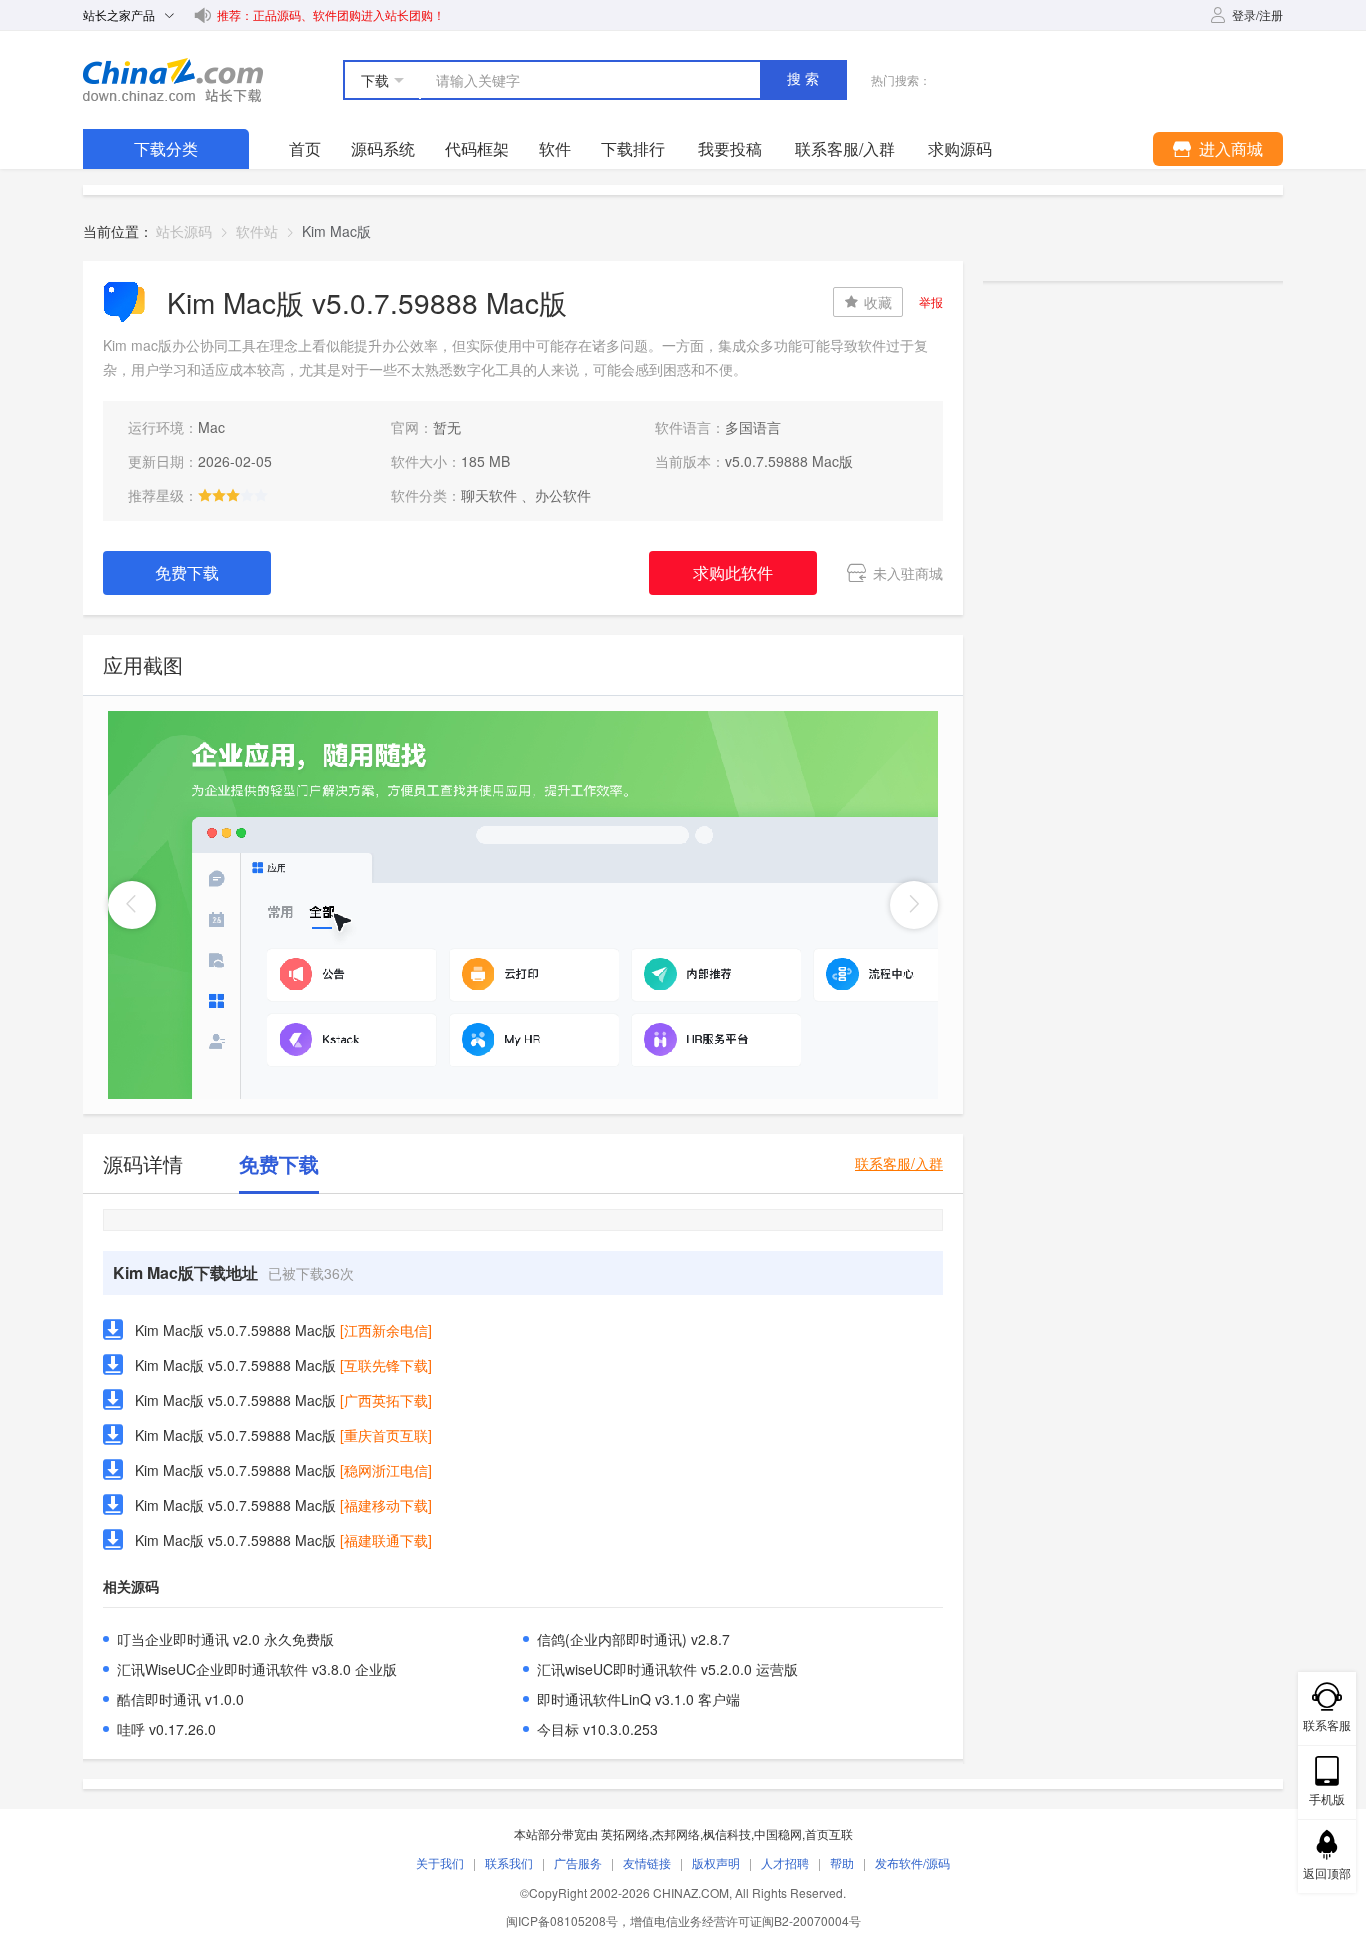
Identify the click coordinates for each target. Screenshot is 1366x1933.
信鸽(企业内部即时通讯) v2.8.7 (633, 1639)
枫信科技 (727, 1833)
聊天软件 (489, 495)
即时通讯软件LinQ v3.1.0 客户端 (638, 1699)
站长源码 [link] (184, 231)
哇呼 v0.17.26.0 (166, 1729)
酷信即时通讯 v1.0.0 (180, 1699)
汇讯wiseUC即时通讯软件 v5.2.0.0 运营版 (667, 1669)
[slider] (233, 495)
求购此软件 (733, 572)
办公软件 (563, 495)
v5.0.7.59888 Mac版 (789, 461)
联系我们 (509, 1862)
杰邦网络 (676, 1833)
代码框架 (477, 148)
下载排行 (633, 148)
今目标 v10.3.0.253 (597, 1729)
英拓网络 (625, 1833)
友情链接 (647, 1862)
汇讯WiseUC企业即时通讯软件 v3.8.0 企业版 (257, 1669)
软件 (555, 148)
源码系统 (383, 148)
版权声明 (716, 1862)
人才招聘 (785, 1862)
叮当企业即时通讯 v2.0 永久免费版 (225, 1639)
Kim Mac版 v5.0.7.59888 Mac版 (235, 1330)
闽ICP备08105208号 (562, 1920)
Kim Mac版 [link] (336, 231)
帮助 (842, 1862)
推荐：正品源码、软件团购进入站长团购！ (331, 14)
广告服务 (578, 1862)
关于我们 (440, 1862)
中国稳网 (778, 1833)
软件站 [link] (257, 231)
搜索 (805, 79)
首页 (305, 148)
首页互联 (829, 1833)
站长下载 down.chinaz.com (173, 80)
